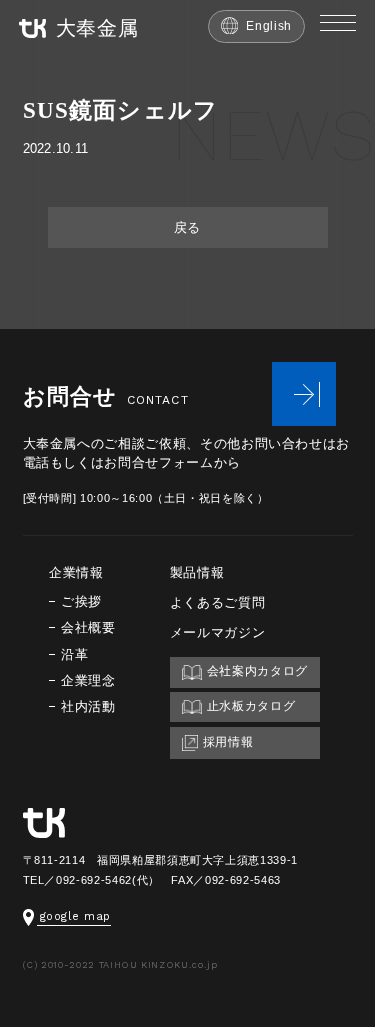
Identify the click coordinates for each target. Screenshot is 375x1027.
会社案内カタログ (257, 670)
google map (76, 916)
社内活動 (88, 706)
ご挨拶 (81, 601)
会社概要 (88, 627)
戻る (187, 227)
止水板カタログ (251, 705)
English (269, 25)
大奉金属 (97, 28)
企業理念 (88, 680)
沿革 (74, 654)
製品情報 (197, 572)
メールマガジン (218, 632)
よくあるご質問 (218, 602)
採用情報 (228, 741)
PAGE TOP (367, 950)
